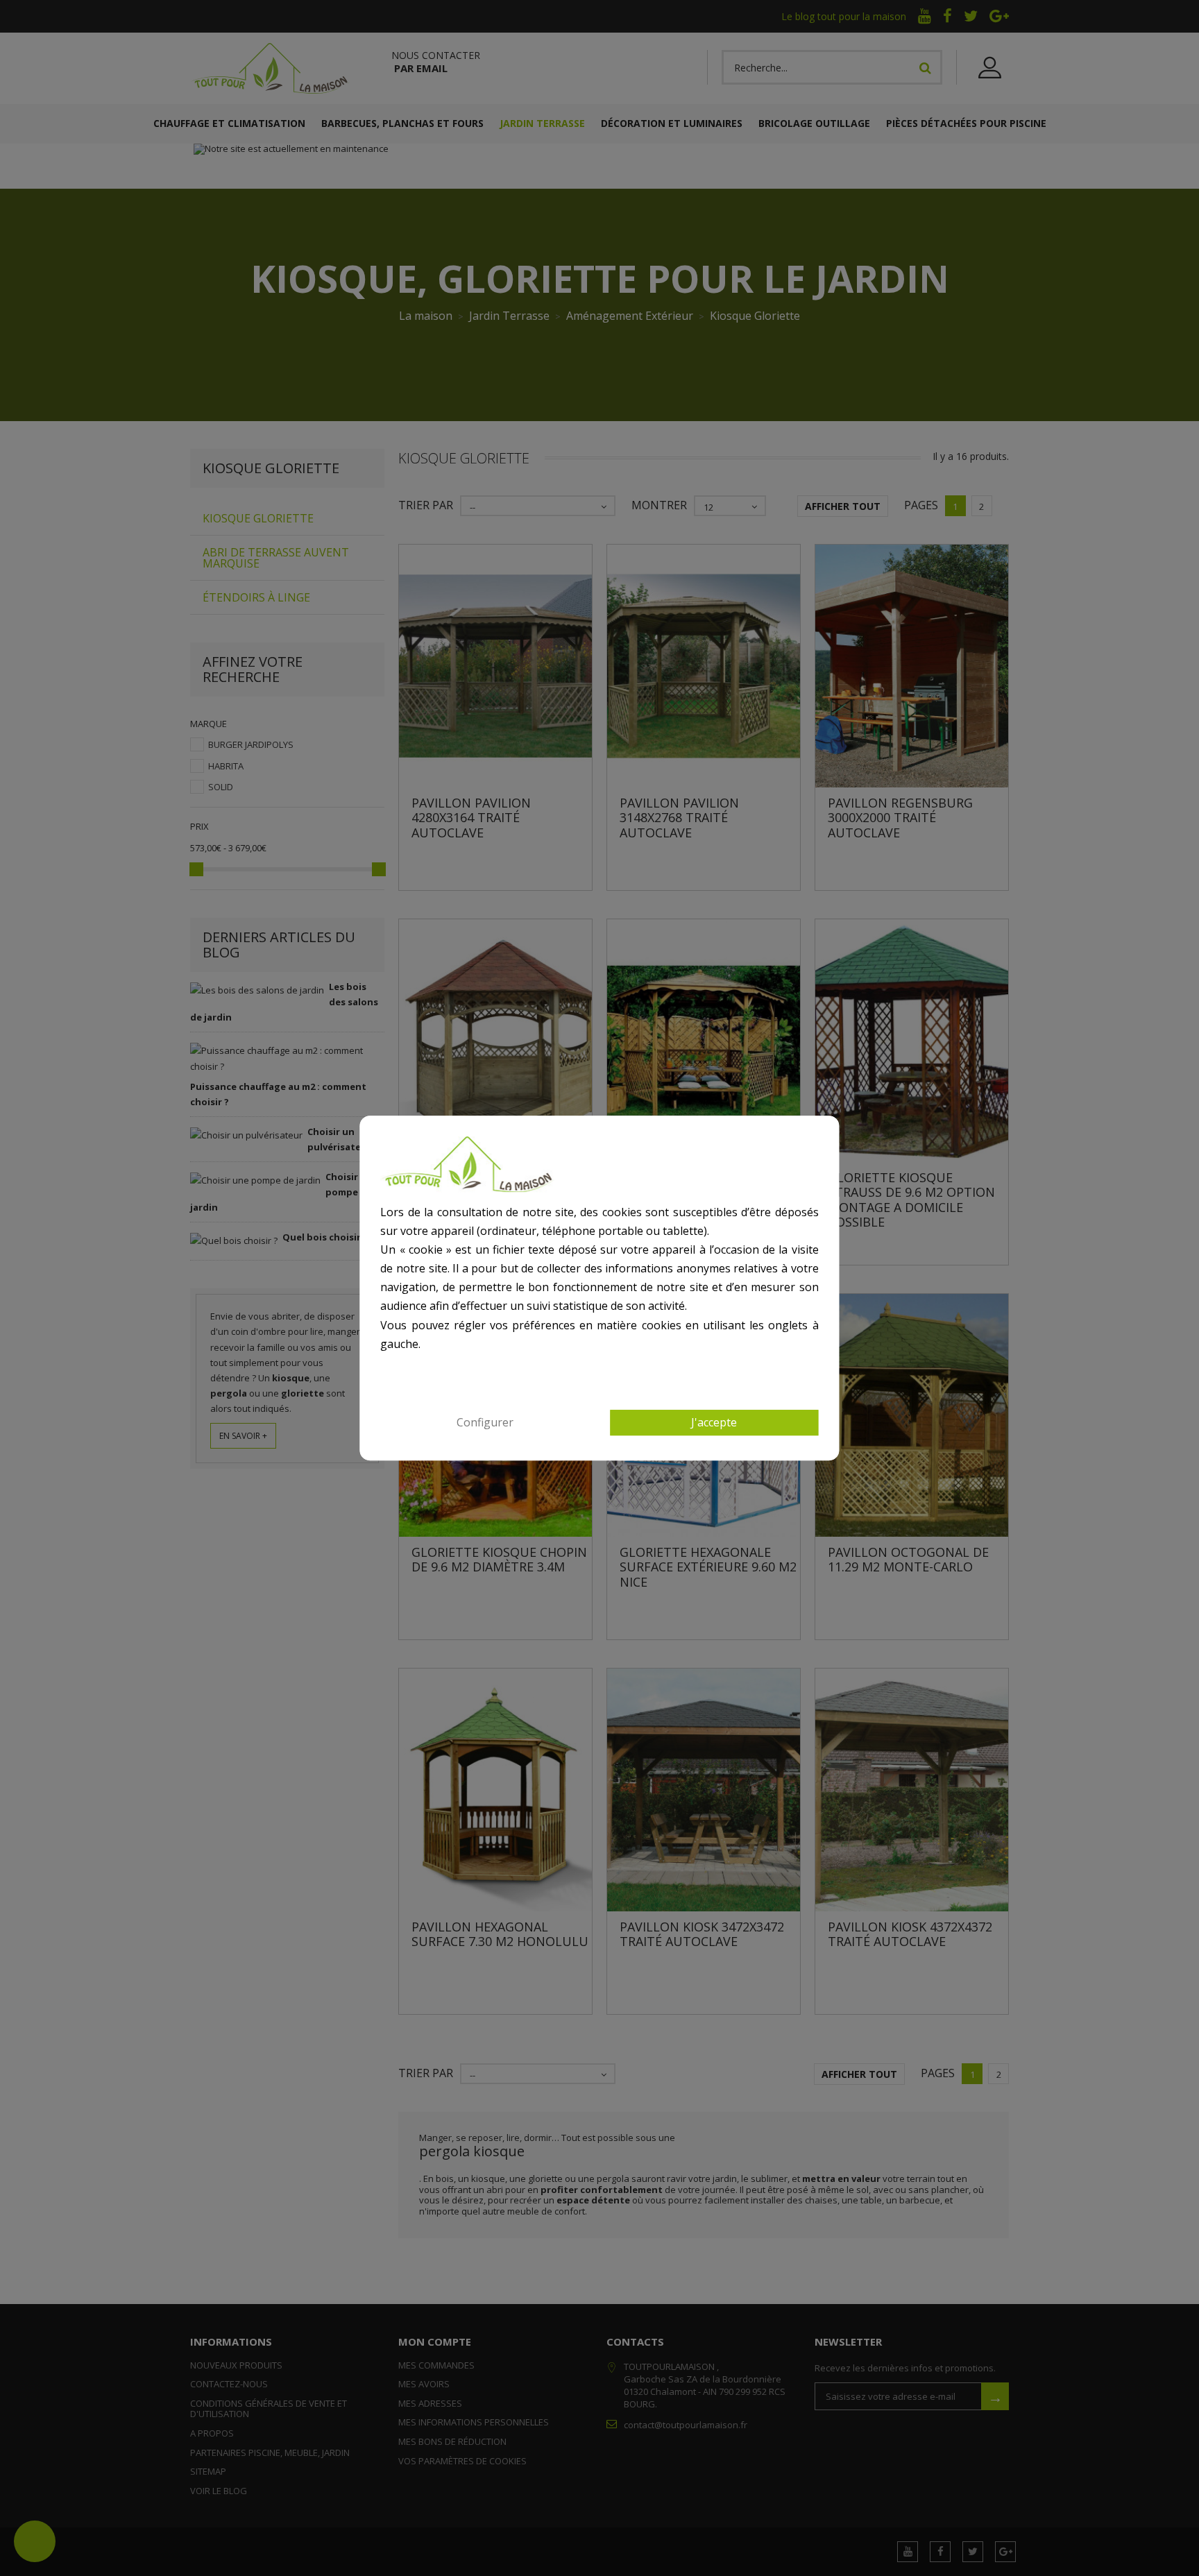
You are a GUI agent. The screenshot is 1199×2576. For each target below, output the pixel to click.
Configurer (485, 1422)
